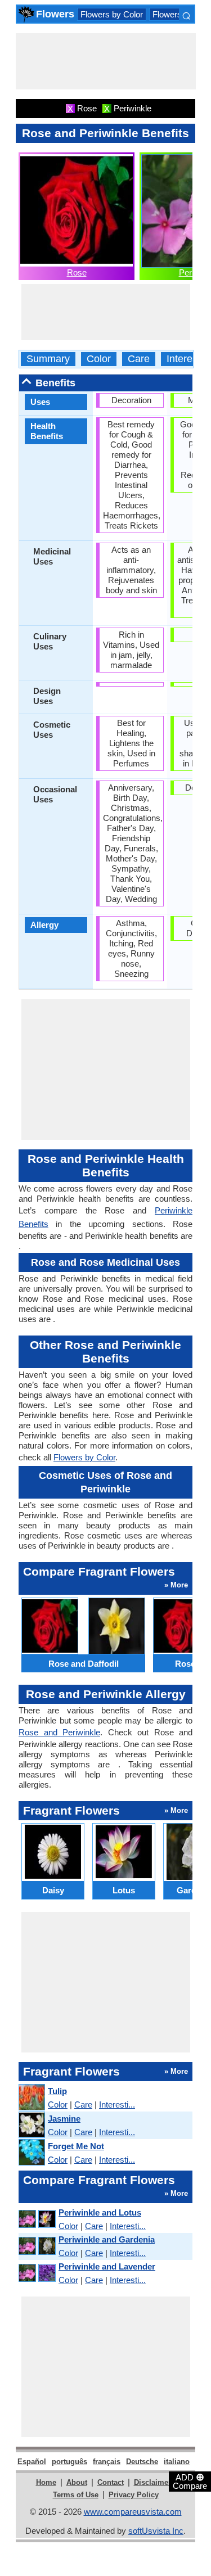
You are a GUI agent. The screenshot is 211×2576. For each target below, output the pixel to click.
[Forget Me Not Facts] (31, 2153)
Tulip (57, 2091)
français (107, 2462)
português (69, 2462)
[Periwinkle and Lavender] (37, 2273)
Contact (111, 2482)
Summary (48, 359)
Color (99, 359)
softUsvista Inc (156, 2531)
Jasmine (64, 2119)
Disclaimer (152, 2482)
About (77, 2482)
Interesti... (117, 2104)
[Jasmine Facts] (31, 2125)
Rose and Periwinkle (59, 1732)
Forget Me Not (76, 2146)
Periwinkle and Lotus (100, 2212)
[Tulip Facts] (31, 2098)
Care (139, 359)
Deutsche (142, 2462)
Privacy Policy (134, 2495)
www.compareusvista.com (133, 2512)
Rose (77, 272)
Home (46, 2482)
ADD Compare (190, 2481)
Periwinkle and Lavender (107, 2266)
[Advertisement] (106, 61)
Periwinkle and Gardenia (107, 2239)
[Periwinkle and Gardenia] (37, 2246)
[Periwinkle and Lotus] (37, 2219)
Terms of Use (76, 2495)
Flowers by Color (112, 14)
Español (32, 2462)
